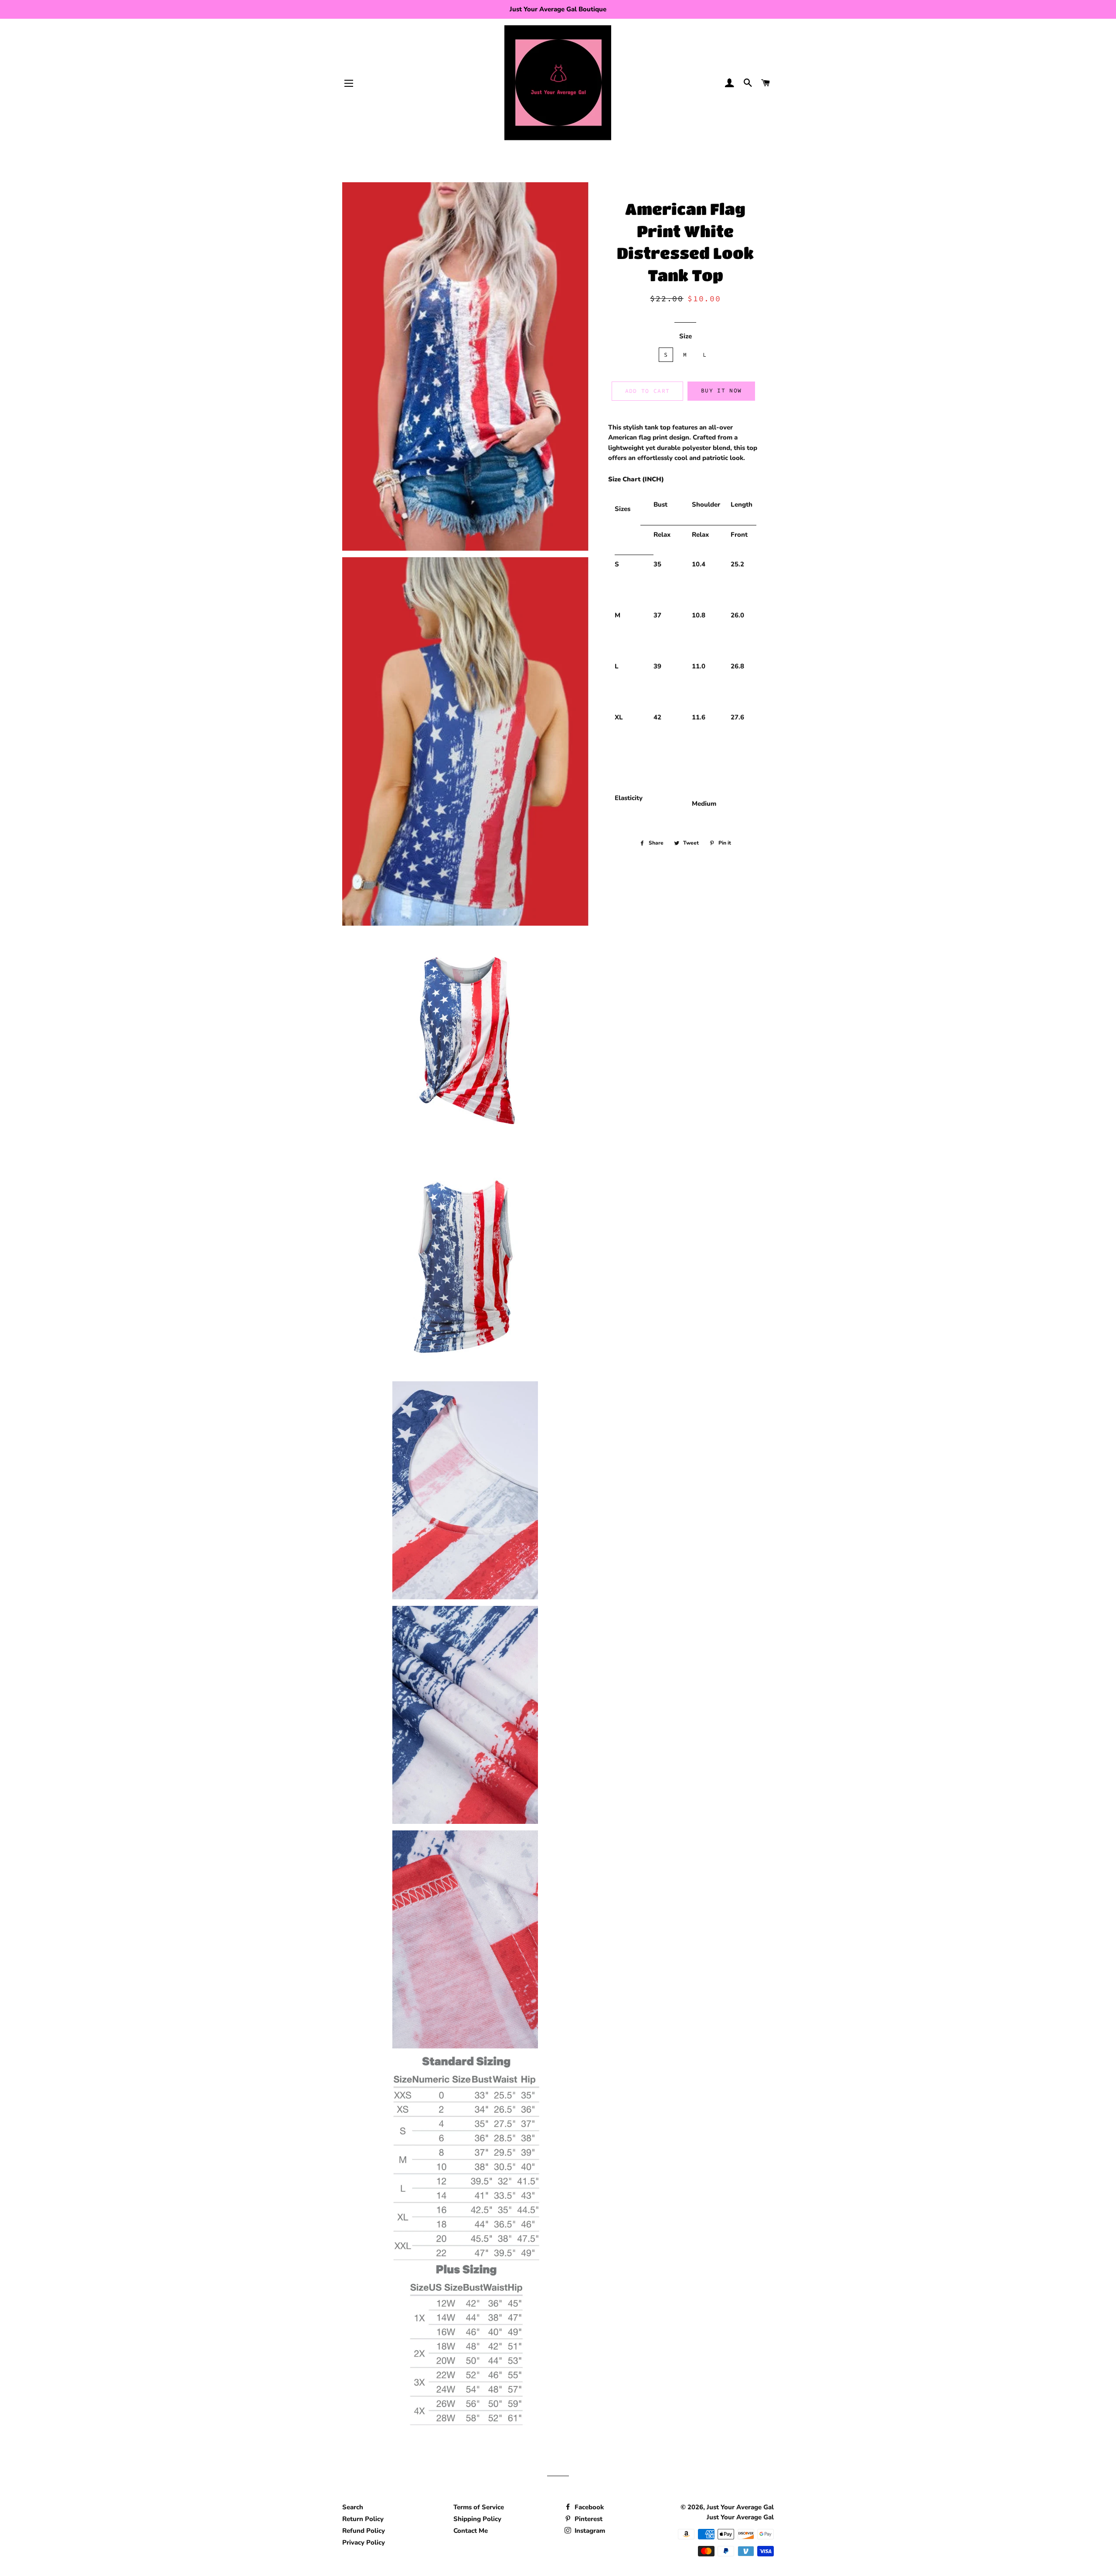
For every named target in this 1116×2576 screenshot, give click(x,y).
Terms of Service (479, 2507)
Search (353, 2507)
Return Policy (363, 2519)
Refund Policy (364, 2531)
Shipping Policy (477, 2519)
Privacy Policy (364, 2542)
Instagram (589, 2531)
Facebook (588, 2507)
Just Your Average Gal (740, 2507)
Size (686, 336)
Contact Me (471, 2531)
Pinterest (588, 2519)
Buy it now (721, 390)
